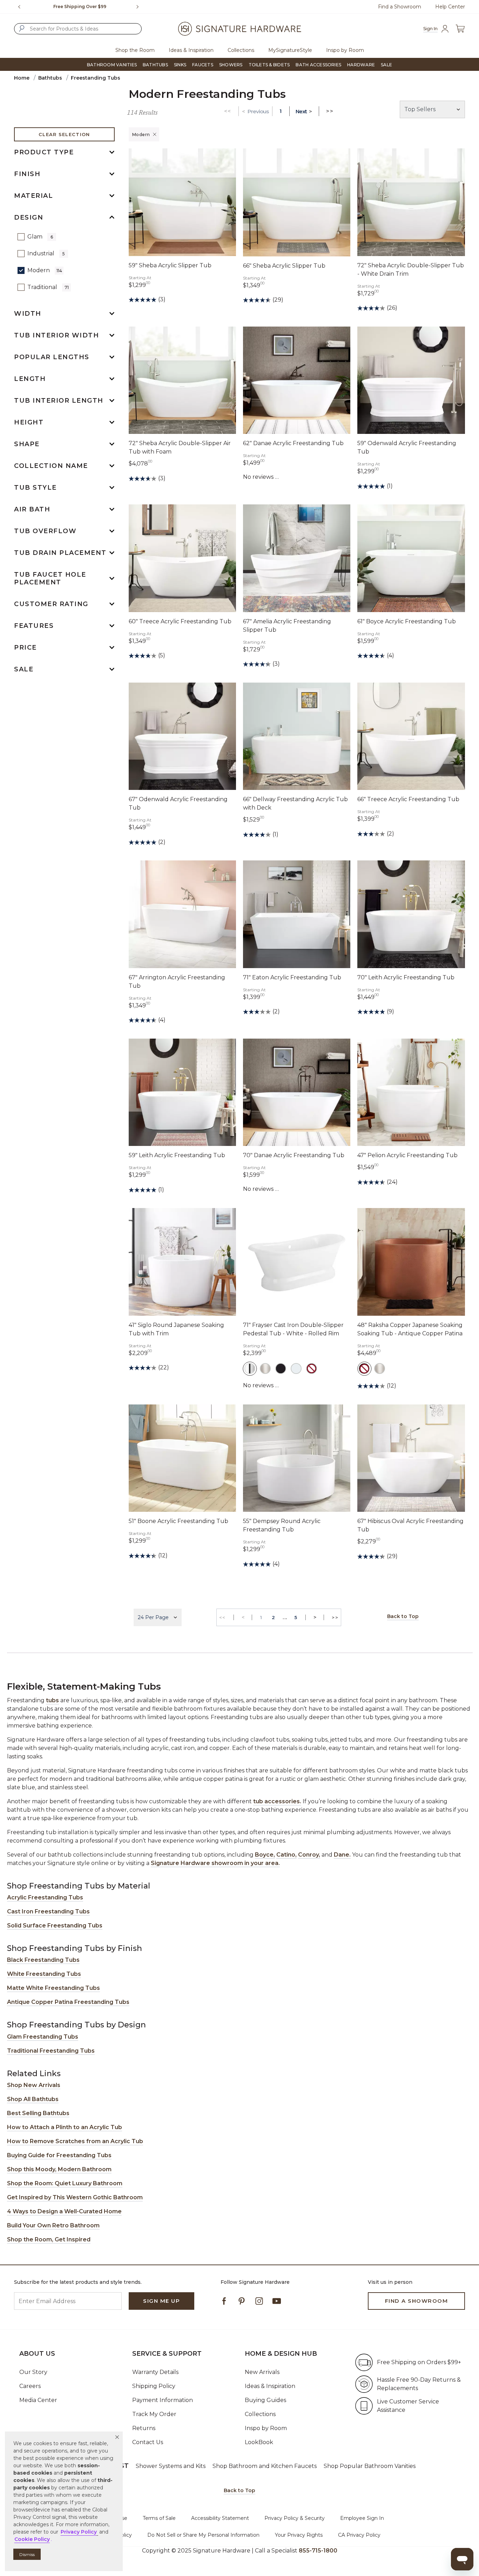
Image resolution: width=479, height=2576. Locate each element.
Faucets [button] (203, 65)
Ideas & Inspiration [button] (191, 50)
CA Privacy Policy (359, 2535)
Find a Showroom (400, 7)
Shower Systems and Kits (171, 2466)
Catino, (286, 1855)
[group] (80, 7)
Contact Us (148, 2442)
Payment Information (163, 2400)
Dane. (342, 1855)
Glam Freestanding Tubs (43, 2037)
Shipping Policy (154, 2386)
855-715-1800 (318, 2551)
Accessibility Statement (220, 2518)
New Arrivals (262, 2372)
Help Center (450, 7)
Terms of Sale (159, 2518)
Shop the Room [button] (135, 50)
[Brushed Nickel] (265, 1369)
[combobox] (78, 29)
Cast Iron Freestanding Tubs (48, 1911)
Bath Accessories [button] (318, 65)
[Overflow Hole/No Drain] (312, 1369)
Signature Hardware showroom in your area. (215, 1863)
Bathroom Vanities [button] (112, 65)
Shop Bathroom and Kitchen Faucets (265, 2466)
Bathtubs (50, 78)
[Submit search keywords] (22, 28)
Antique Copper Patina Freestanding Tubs (68, 2002)
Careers (30, 2386)
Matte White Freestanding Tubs (53, 1988)
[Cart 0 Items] (460, 29)
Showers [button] (231, 65)
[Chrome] (250, 1369)
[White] (296, 1369)
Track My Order (154, 2414)
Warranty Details (155, 2372)
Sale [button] (386, 65)
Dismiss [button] (27, 2554)
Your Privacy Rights (299, 2535)
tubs (52, 1700)
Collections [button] (241, 50)
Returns (144, 2428)
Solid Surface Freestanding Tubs (55, 1926)
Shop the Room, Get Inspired (49, 2239)
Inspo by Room (266, 2428)
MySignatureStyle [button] (290, 50)
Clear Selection (64, 134)
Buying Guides (265, 2400)
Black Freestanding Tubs (43, 1960)
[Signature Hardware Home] (239, 29)
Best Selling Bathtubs (38, 2113)
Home (22, 78)
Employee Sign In (362, 2518)
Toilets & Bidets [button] (269, 65)
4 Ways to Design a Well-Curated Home (64, 2211)
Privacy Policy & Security (295, 2518)
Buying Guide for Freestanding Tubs (59, 2155)
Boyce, (265, 1855)
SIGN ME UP (161, 2301)
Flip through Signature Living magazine (80, 6)
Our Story (33, 2372)
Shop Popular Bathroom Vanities (370, 2466)
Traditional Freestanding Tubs (51, 2051)
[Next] (140, 7)
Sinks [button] (180, 65)
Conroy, (309, 1855)
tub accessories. (277, 1801)
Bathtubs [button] (155, 65)
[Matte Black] (281, 1369)
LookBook (259, 2442)
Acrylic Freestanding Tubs (45, 1897)
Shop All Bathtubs (33, 2099)
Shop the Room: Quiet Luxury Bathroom (65, 2183)
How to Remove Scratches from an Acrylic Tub (75, 2141)
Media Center (38, 2400)
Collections (260, 2414)
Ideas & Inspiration (270, 2386)
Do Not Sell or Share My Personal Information (203, 2535)
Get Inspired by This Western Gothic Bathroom (75, 2197)
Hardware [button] (361, 65)
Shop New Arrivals (34, 2085)
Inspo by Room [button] (345, 50)
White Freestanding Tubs (44, 1974)
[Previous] (19, 7)
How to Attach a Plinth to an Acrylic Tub (65, 2127)
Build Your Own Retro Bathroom (53, 2225)
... (285, 1617)
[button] (117, 2437)
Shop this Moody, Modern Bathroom (59, 2169)
